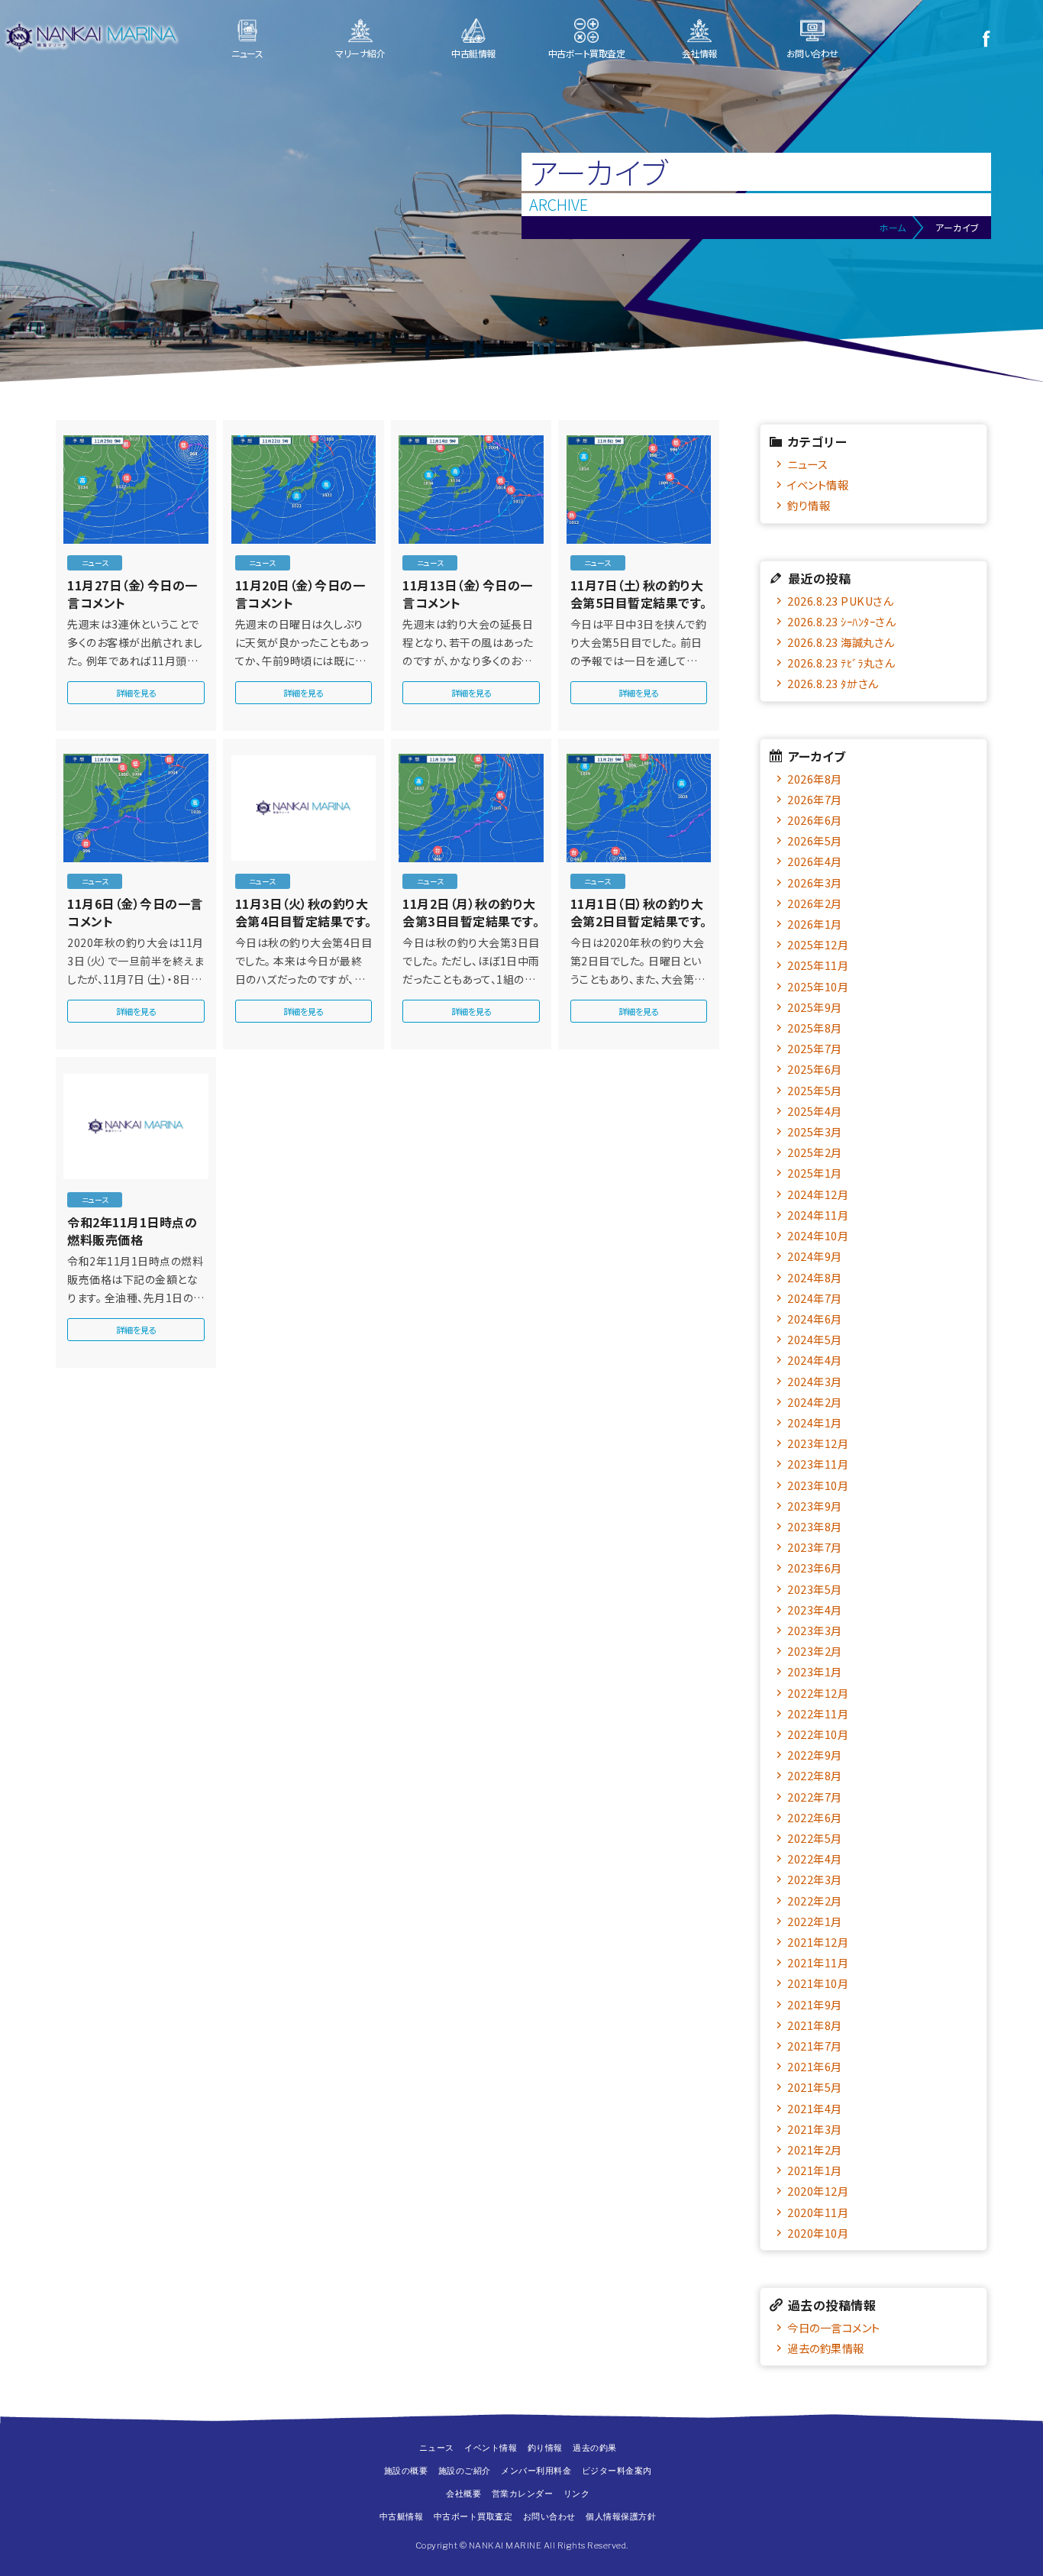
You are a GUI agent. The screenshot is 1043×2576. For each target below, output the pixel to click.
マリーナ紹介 (360, 53)
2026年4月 (815, 861)
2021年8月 (815, 2025)
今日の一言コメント (834, 2327)
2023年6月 (815, 1568)
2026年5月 (815, 840)
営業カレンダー (523, 2494)
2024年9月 (815, 1256)
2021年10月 (818, 1983)
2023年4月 (815, 1610)
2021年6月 (815, 2066)
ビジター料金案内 (617, 2471)
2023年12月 (818, 1443)
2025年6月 (815, 1069)
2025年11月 (818, 965)
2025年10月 (818, 986)
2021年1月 (815, 2170)
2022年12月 (818, 1693)
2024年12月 (818, 1194)
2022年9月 (815, 1755)
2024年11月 (818, 1215)
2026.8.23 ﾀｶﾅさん (833, 683)
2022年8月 (815, 1775)
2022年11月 (818, 1713)
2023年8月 (815, 1526)
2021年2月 (815, 2149)
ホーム (893, 227)
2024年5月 (815, 1339)
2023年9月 (815, 1506)
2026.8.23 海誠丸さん (841, 642)
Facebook (986, 38)
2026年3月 (815, 882)
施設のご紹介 (465, 2471)
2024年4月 (815, 1360)
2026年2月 (815, 903)
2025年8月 (815, 1028)
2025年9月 (815, 1007)
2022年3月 (815, 1879)
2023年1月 (815, 1671)
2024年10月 (818, 1235)
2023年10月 (818, 1485)
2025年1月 (815, 1173)
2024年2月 (815, 1402)
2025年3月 (815, 1131)
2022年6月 (815, 1817)
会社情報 (699, 53)
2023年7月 (815, 1547)
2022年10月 (818, 1734)
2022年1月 (815, 1921)
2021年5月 (815, 2087)
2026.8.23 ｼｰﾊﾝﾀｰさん (841, 621)
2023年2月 (815, 1651)
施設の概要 (406, 2471)
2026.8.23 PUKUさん (840, 601)
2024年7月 (815, 1298)
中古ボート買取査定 (587, 53)
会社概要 (463, 2494)
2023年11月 (818, 1464)
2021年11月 (818, 1962)
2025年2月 (815, 1152)
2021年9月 (815, 2004)
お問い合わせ (812, 53)
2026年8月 (815, 779)
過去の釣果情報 (826, 2348)
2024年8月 (815, 1277)
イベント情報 (818, 485)
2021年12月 (818, 1942)
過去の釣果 (595, 2448)
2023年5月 (815, 1589)
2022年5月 (815, 1838)
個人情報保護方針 (621, 2516)
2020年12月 (818, 2191)
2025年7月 (815, 1048)
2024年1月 (815, 1422)
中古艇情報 (473, 53)
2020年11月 (818, 2212)
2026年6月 (815, 820)
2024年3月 (815, 1381)
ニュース (247, 53)
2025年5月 (815, 1090)
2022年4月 (815, 1858)
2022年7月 (815, 1797)
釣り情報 (809, 505)
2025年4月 (815, 1111)
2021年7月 (815, 2046)
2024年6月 (815, 1319)
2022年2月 (815, 1900)
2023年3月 (815, 1630)
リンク (577, 2494)
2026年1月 (815, 924)
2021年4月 (815, 2108)
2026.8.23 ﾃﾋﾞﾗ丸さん (841, 663)
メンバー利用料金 (536, 2471)
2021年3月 (815, 2129)
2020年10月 (818, 2233)
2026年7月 (815, 799)
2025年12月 (818, 944)
